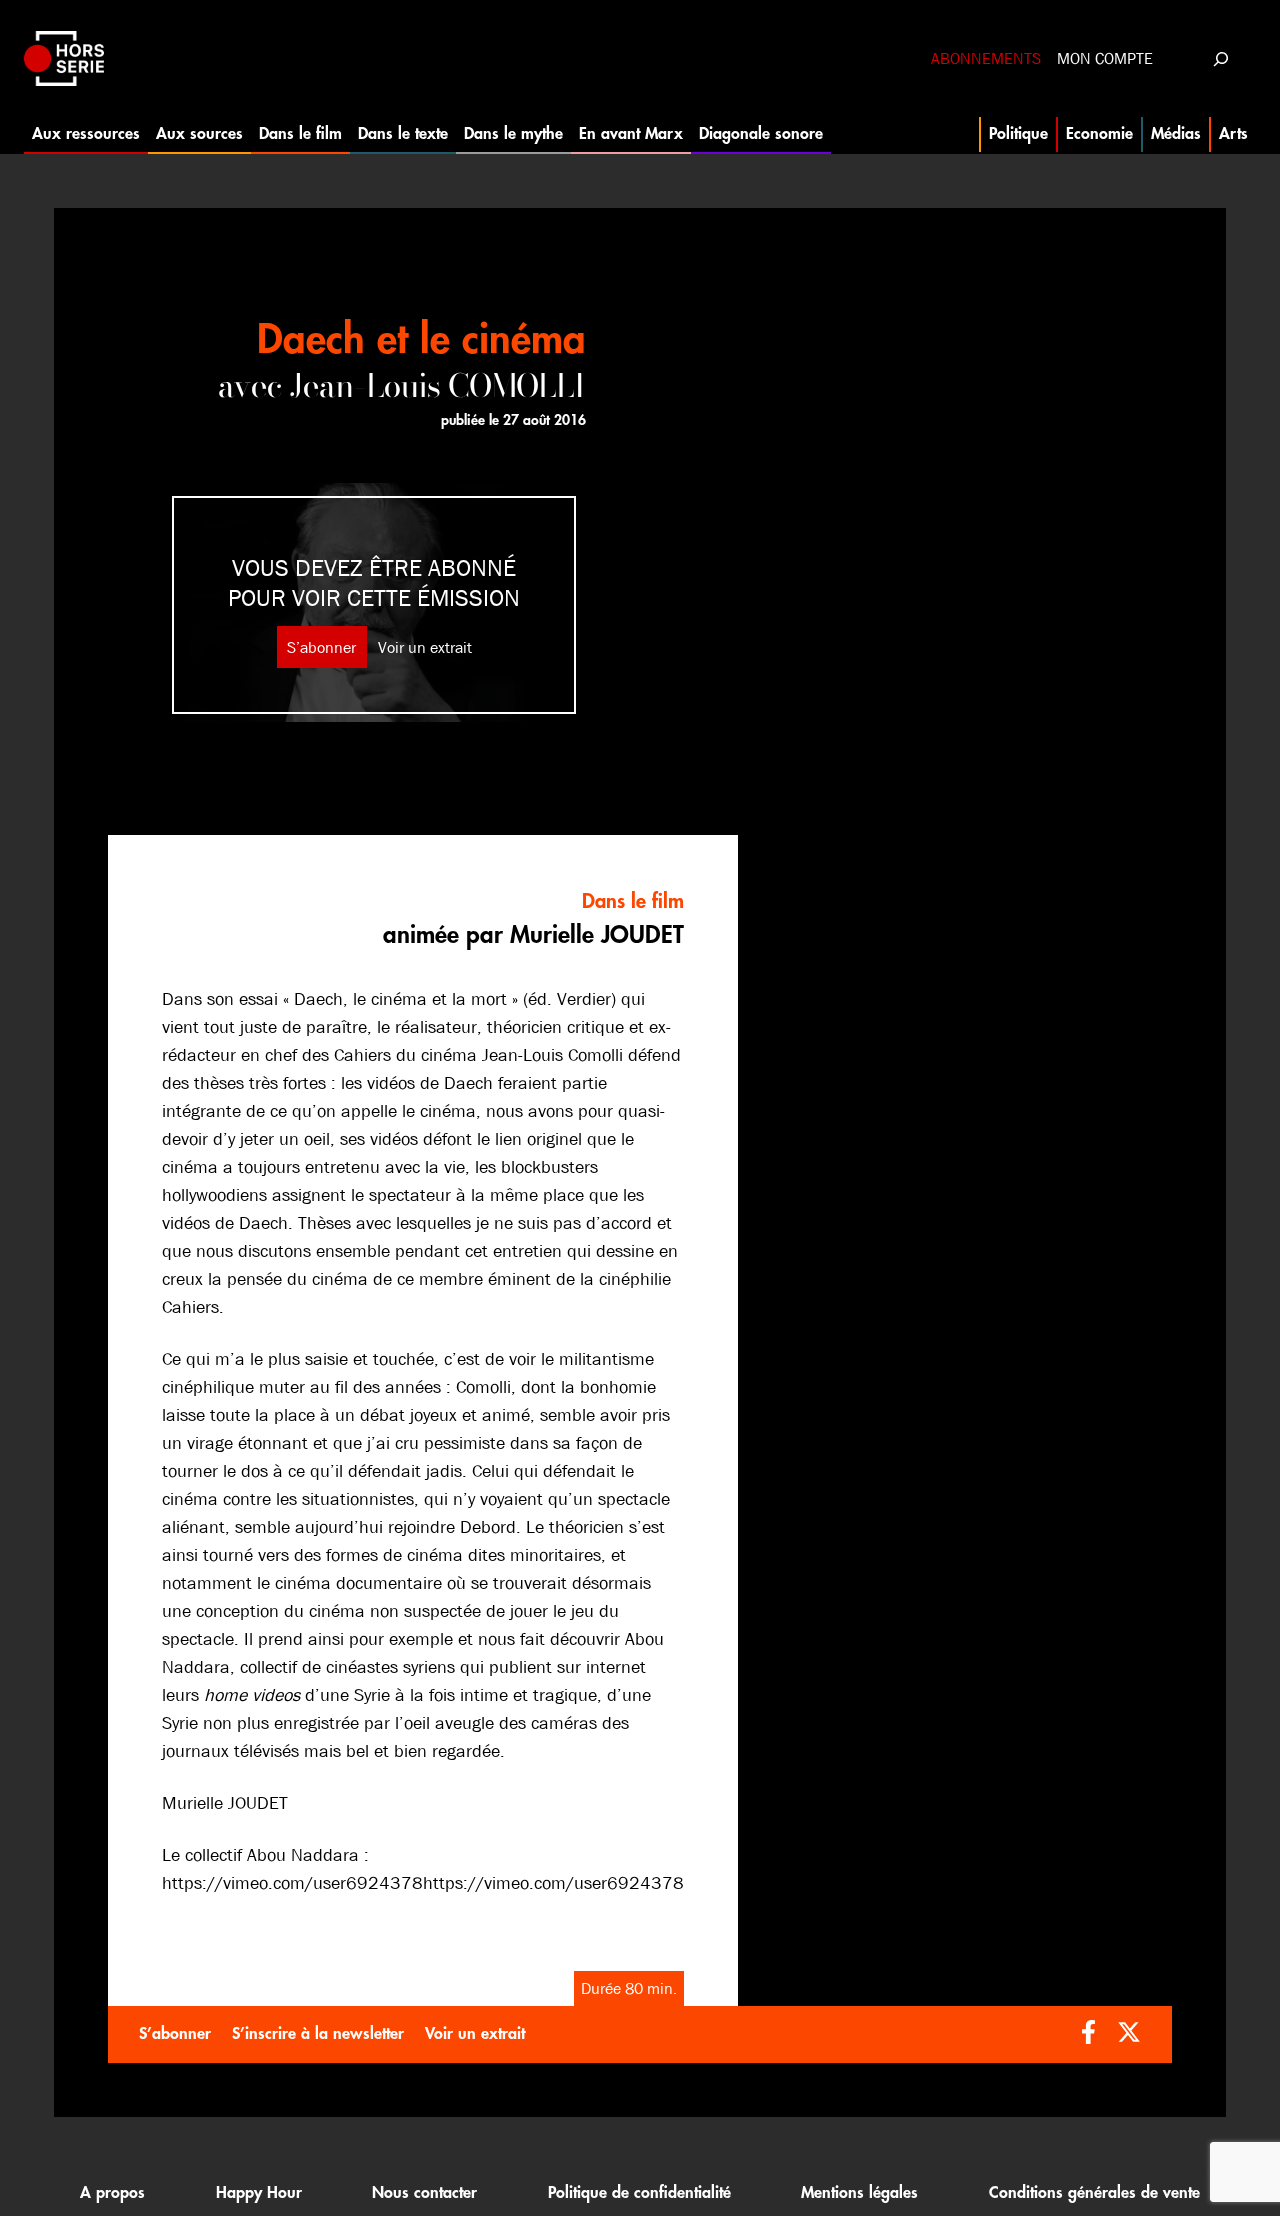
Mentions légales (859, 2193)
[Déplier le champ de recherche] (1220, 58)
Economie (1099, 134)
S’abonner (321, 647)
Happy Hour (259, 2193)
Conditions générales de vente (1094, 2193)
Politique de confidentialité (639, 2193)
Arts (1233, 134)
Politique (1018, 134)
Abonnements (986, 58)
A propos (112, 2193)
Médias (1176, 134)
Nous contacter (424, 2193)
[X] (1129, 2034)
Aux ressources (86, 134)
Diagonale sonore (761, 134)
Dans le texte (403, 134)
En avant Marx (631, 134)
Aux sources (199, 134)
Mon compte (1105, 58)
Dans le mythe (513, 134)
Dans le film (300, 134)
